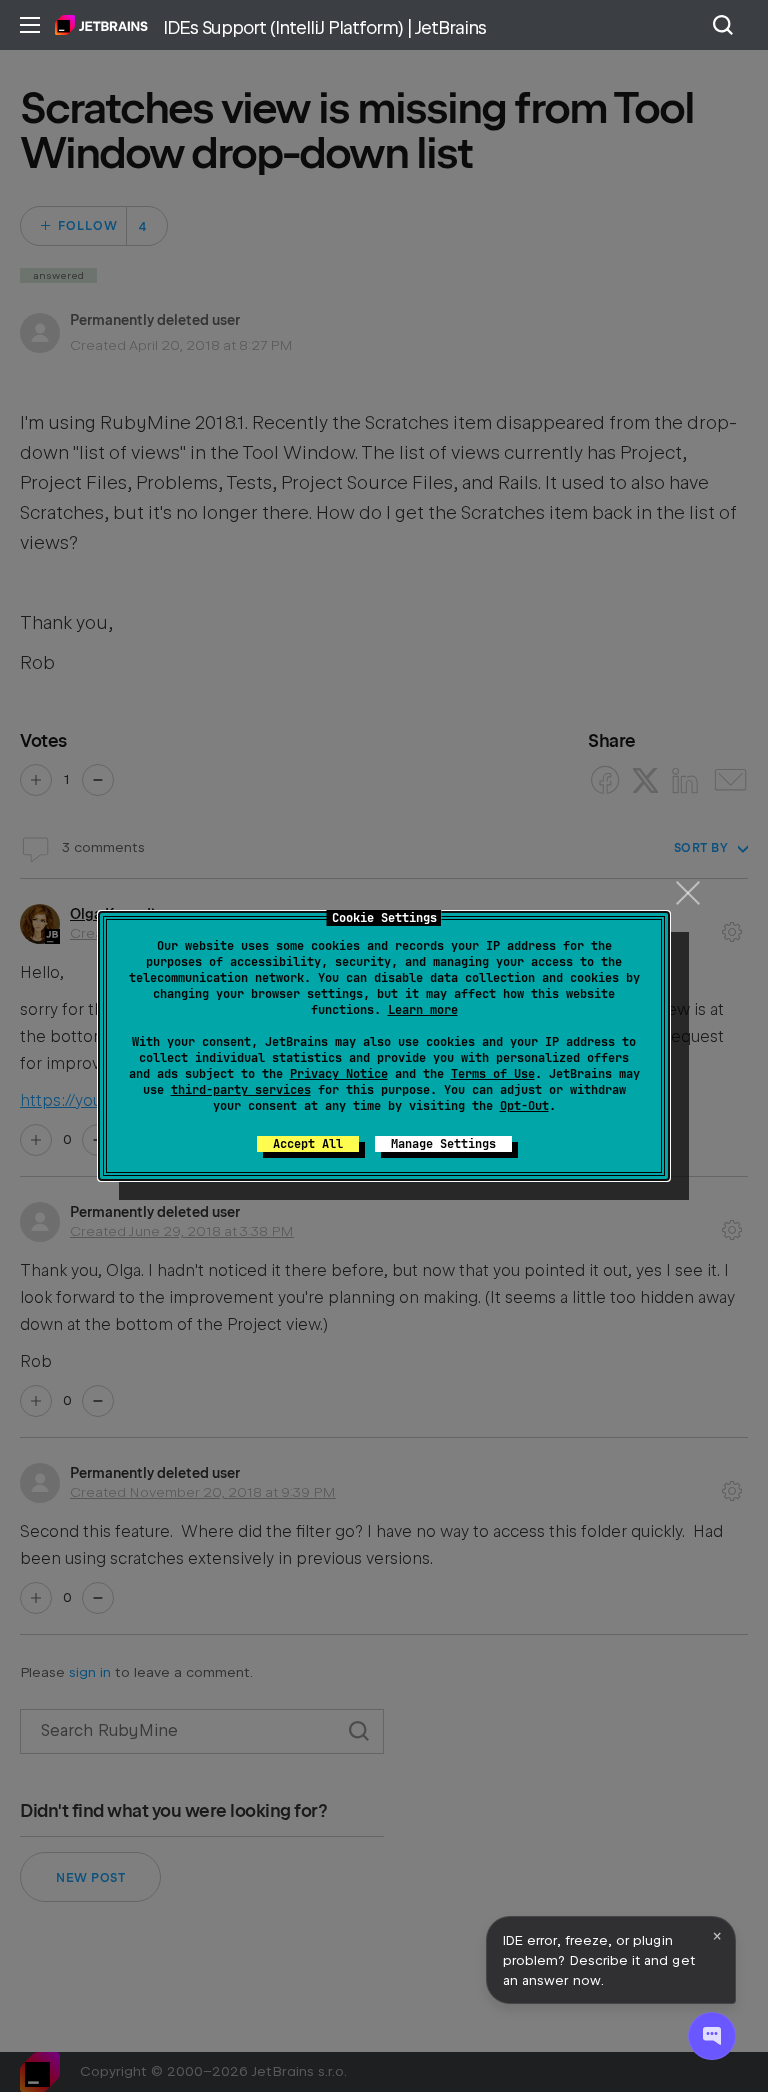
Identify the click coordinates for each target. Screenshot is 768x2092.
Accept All (308, 1144)
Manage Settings (443, 1144)
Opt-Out (524, 1106)
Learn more (423, 1010)
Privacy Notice (339, 1074)
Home (101, 25)
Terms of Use (493, 1074)
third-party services (241, 1090)
